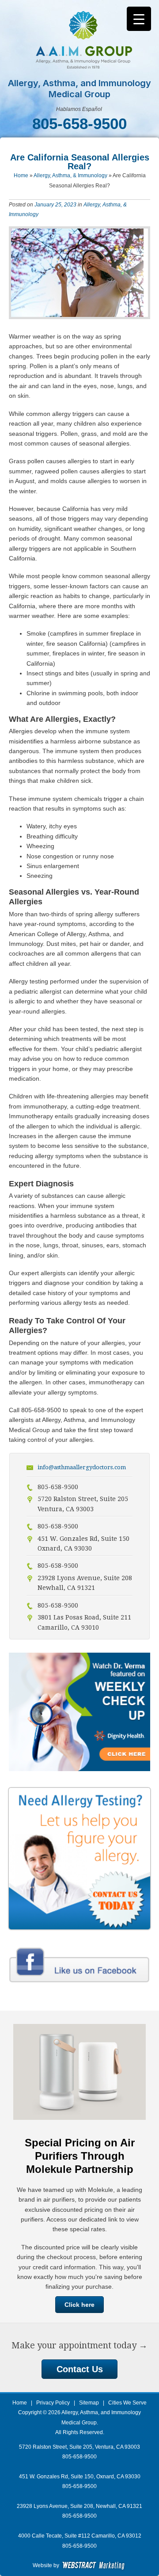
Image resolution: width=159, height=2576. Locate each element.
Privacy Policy (53, 2403)
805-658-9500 (79, 2486)
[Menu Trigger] (139, 19)
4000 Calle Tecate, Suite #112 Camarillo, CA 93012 (80, 2536)
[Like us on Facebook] (79, 1984)
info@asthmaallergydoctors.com (82, 1467)
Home (21, 175)
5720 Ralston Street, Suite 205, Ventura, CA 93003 (79, 2447)
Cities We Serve (127, 2403)
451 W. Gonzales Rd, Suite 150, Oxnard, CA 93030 (80, 2477)
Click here (79, 2305)
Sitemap (89, 2403)
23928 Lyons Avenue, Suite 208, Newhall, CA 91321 (79, 2506)
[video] (79, 1769)
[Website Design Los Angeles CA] (94, 2565)
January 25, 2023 (55, 205)
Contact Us (80, 2369)
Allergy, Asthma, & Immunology (70, 175)
